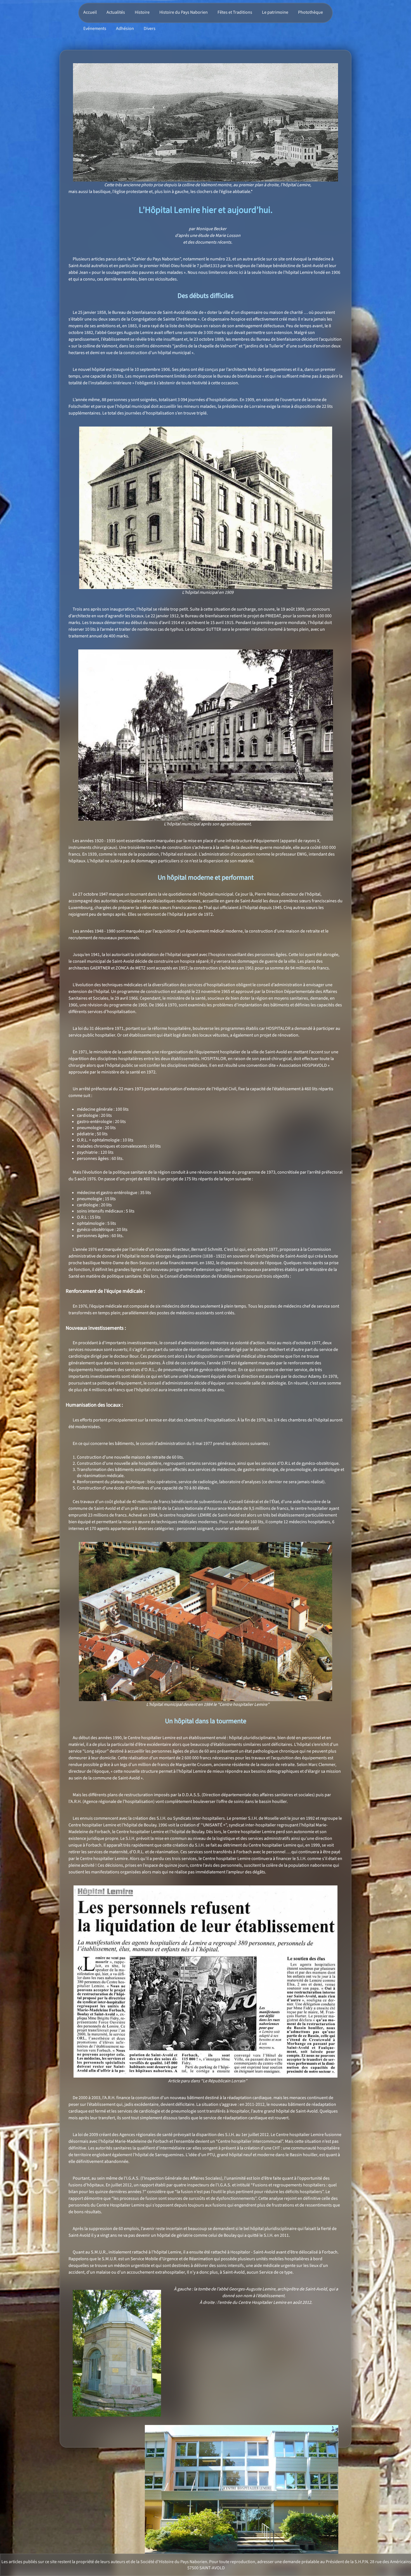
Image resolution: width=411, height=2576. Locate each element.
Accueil (90, 12)
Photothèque (310, 12)
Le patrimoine (275, 12)
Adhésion (125, 29)
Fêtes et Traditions (235, 12)
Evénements (95, 29)
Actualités (116, 12)
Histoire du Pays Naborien (184, 12)
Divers (150, 29)
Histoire (142, 12)
